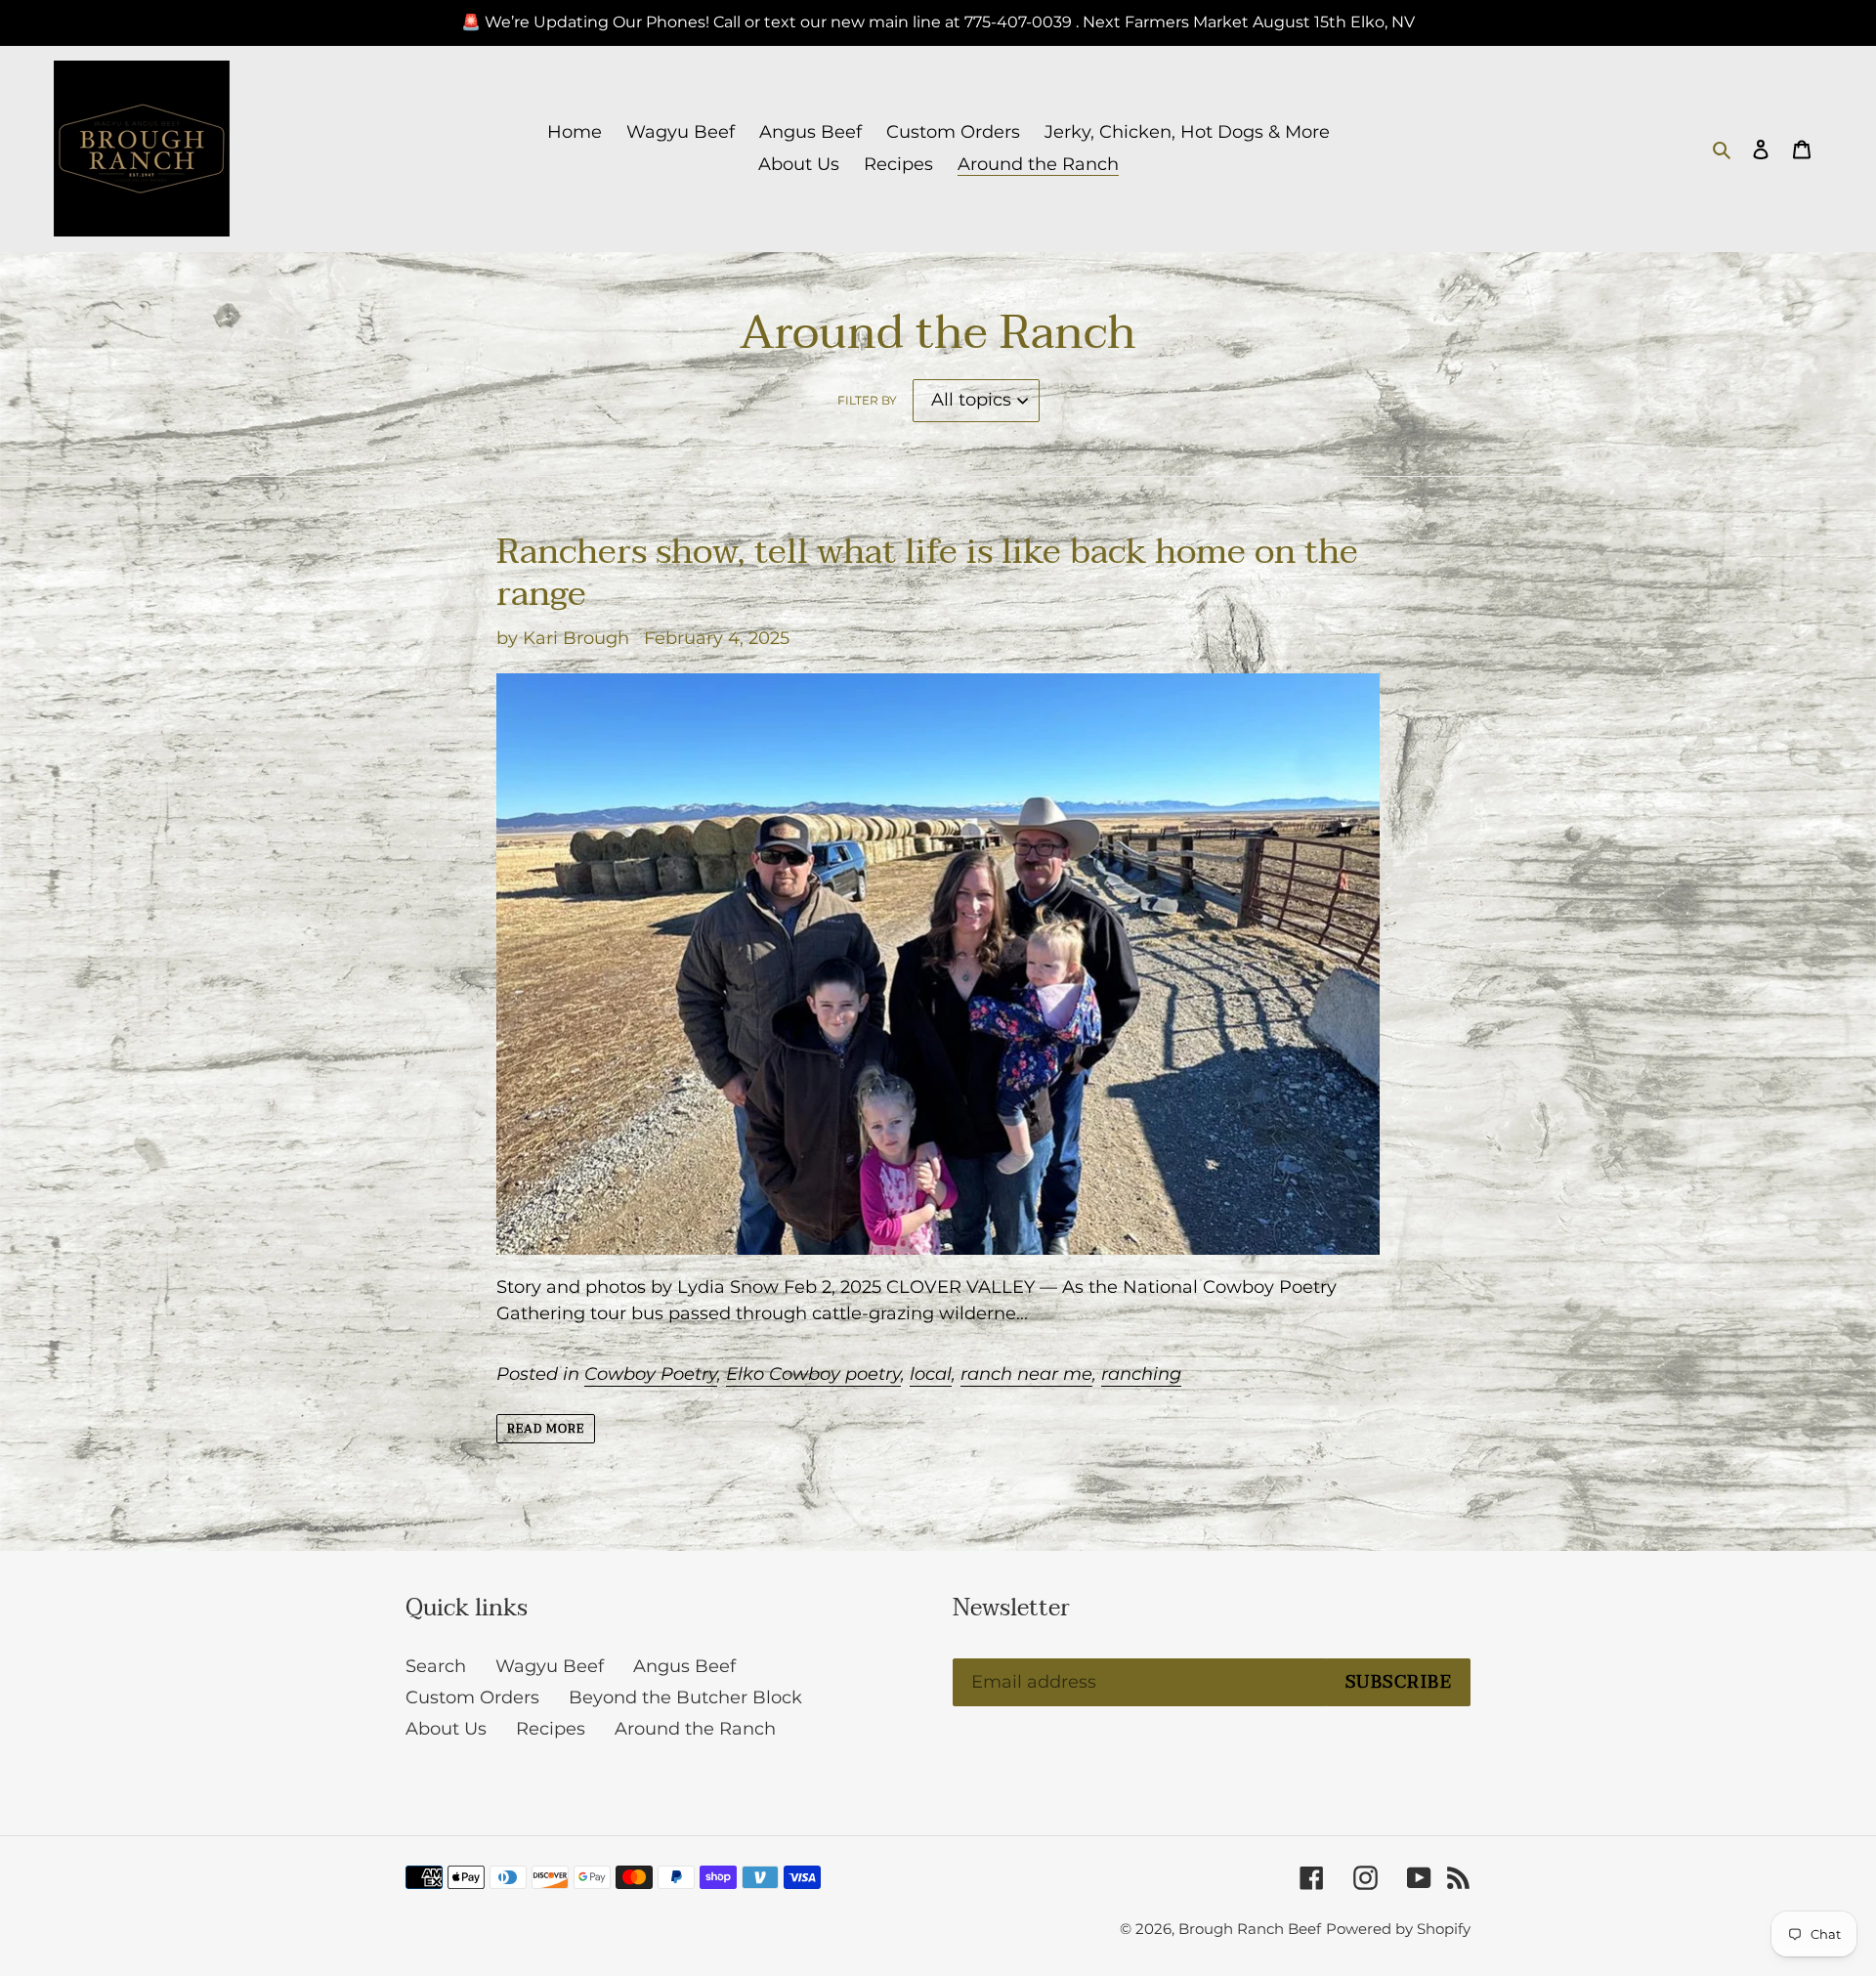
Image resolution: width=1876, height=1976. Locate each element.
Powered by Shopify (1398, 1929)
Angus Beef (684, 1666)
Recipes (551, 1729)
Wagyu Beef (550, 1666)
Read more (546, 1429)
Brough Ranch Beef (1250, 1929)
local (931, 1374)
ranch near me (1026, 1374)
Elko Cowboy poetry (813, 1374)
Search (436, 1666)
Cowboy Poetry (651, 1374)
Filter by (867, 400)
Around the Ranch (695, 1729)
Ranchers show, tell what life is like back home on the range (927, 573)
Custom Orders (472, 1697)
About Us (446, 1729)
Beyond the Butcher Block (685, 1697)
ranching (1141, 1374)
